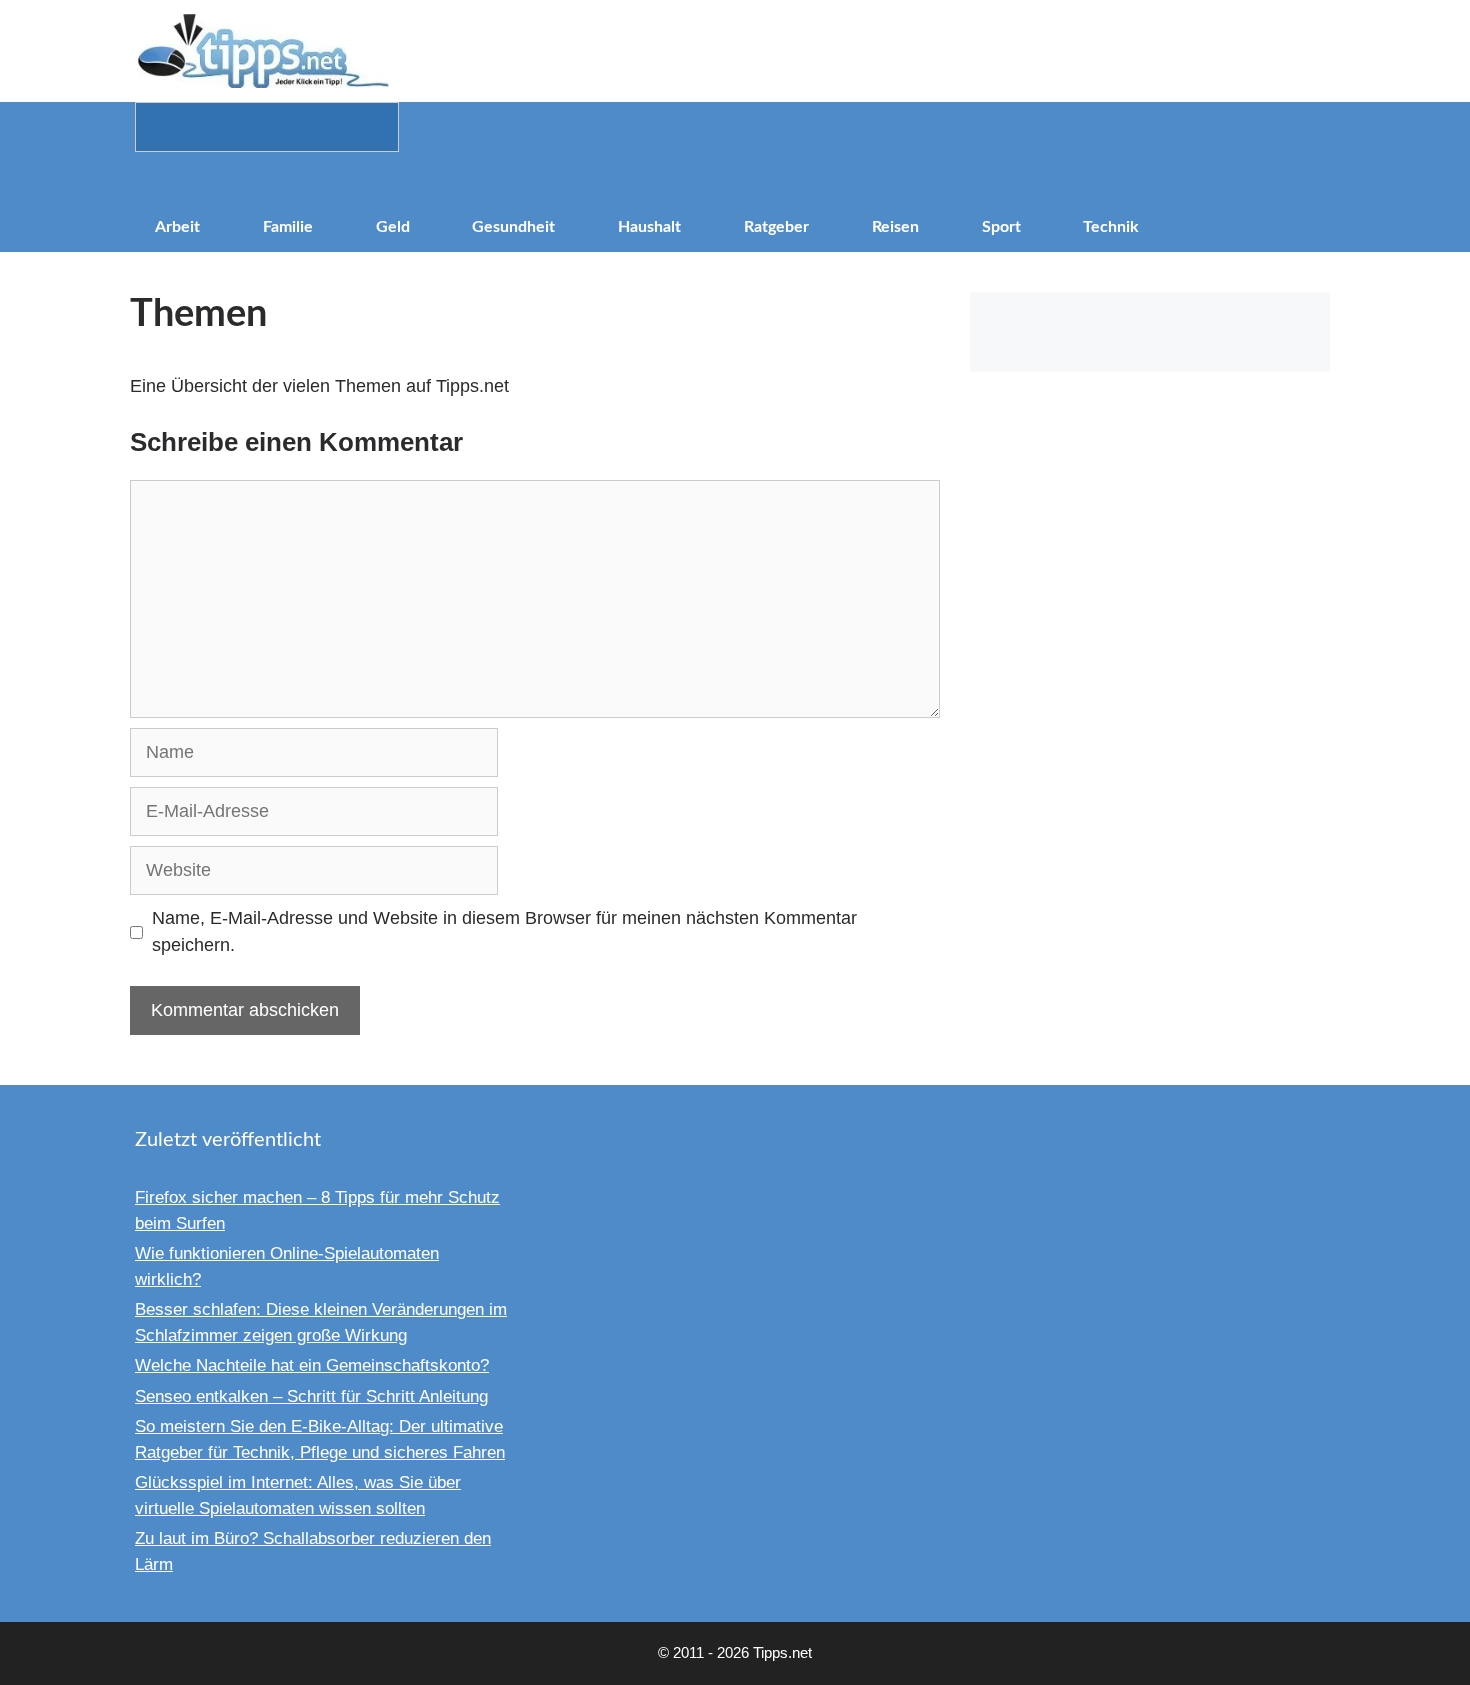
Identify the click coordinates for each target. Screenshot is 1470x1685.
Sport (1001, 227)
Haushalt (649, 227)
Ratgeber (776, 227)
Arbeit (177, 227)
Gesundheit (513, 227)
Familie (288, 227)
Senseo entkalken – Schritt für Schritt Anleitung (311, 1396)
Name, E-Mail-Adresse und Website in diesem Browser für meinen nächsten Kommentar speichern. (504, 931)
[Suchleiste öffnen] (735, 177)
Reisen (895, 227)
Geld (393, 227)
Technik (1111, 227)
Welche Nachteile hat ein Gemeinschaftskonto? (312, 1365)
